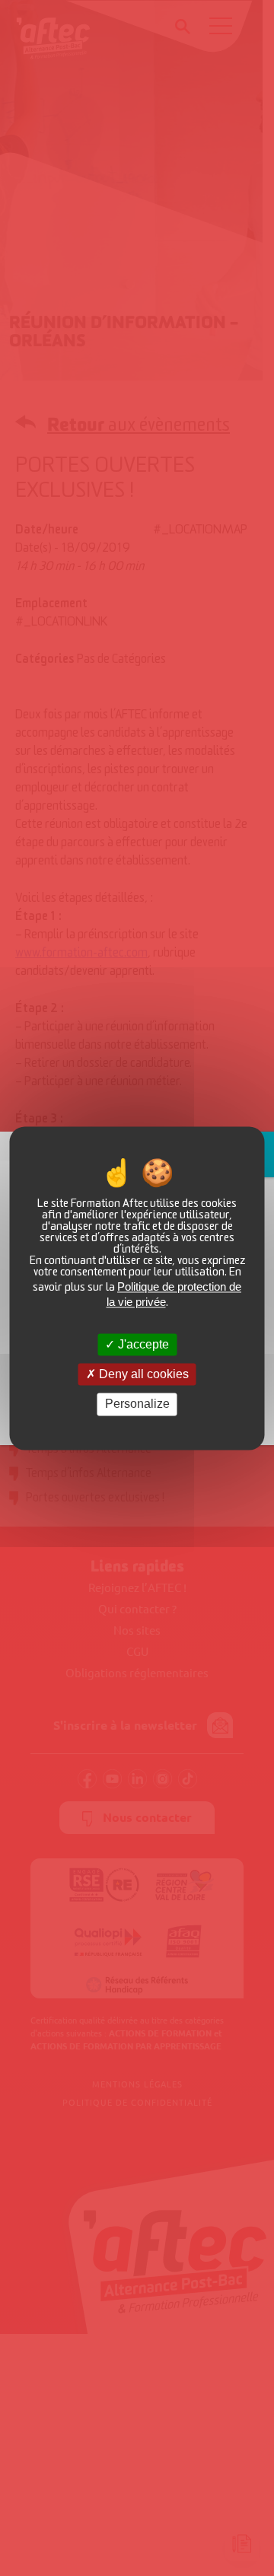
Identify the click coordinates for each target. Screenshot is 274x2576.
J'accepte (142, 1344)
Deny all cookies (142, 1375)
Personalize (137, 1404)
